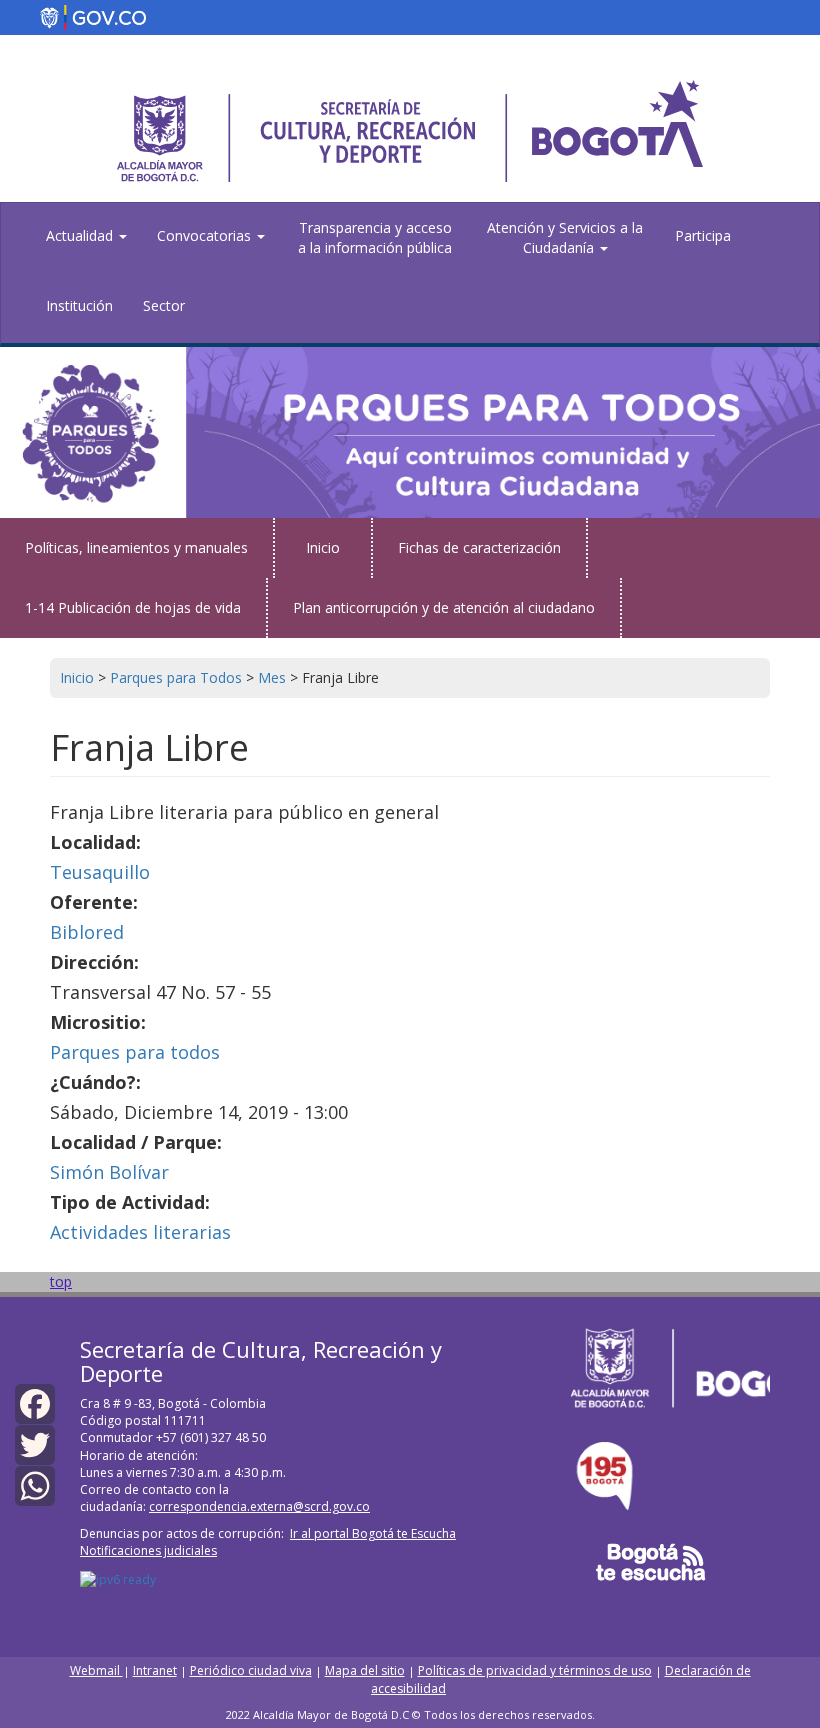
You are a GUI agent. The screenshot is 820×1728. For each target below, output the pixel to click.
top (61, 1281)
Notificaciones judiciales (148, 1550)
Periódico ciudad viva (251, 1670)
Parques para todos (135, 1052)
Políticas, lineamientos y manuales (136, 547)
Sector (164, 305)
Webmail (96, 1670)
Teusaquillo (100, 872)
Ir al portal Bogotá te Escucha (373, 1533)
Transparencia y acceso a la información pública (375, 237)
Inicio (323, 547)
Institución (79, 305)
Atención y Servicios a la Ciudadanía (565, 237)
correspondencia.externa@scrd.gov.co (259, 1506)
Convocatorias (206, 235)
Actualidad (81, 235)
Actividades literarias (140, 1232)
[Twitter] (35, 1443)
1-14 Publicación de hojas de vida (133, 607)
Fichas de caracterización (479, 547)
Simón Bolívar (109, 1172)
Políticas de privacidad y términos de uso (535, 1670)
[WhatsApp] (35, 1484)
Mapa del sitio (365, 1670)
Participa (703, 235)
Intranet (155, 1670)
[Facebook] (35, 1401)
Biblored (87, 932)
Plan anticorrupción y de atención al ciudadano (444, 607)
